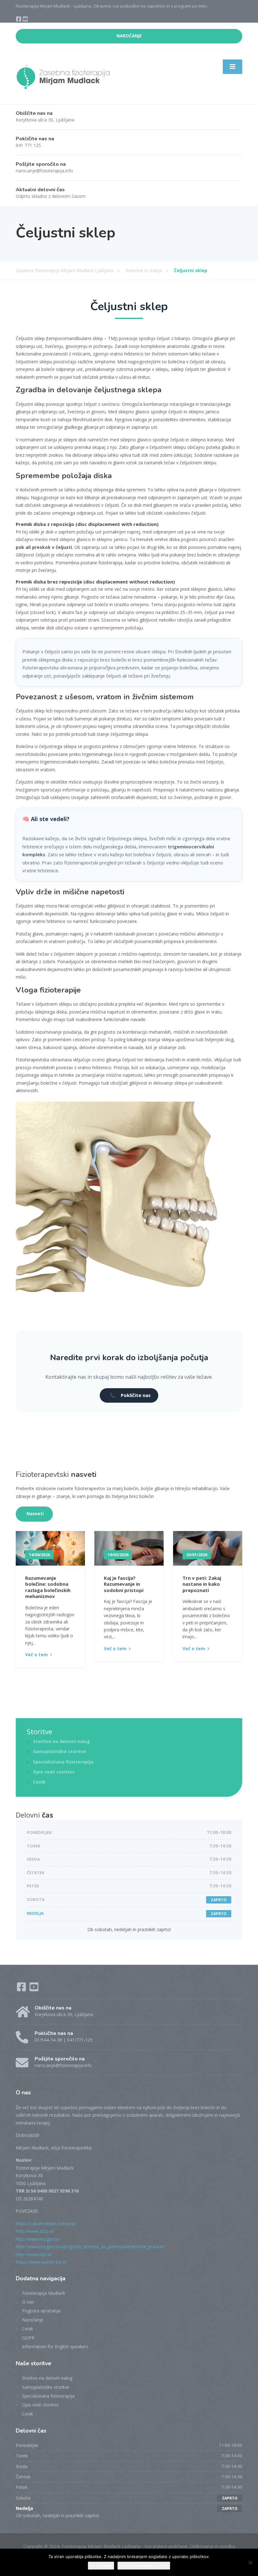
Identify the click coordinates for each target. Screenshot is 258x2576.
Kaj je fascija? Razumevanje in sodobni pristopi (124, 1584)
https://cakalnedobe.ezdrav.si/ (46, 2224)
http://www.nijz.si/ (34, 2254)
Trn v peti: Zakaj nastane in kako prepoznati (202, 1584)
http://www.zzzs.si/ (35, 2231)
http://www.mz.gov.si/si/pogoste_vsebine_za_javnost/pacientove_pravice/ (90, 2246)
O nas (28, 2302)
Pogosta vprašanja (41, 2311)
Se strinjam (101, 2566)
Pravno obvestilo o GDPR (144, 2566)
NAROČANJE (129, 36)
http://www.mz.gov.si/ (38, 2239)
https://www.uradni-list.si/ (41, 2262)
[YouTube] (25, 20)
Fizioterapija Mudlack (44, 2293)
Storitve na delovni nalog (62, 1741)
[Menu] (233, 67)
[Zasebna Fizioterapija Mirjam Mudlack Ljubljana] (63, 77)
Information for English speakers (55, 2347)
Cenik (39, 1782)
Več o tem (36, 1654)
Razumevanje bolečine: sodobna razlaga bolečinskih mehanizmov (48, 1587)
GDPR (28, 2338)
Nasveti (35, 1514)
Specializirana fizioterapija (63, 1762)
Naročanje (33, 2320)
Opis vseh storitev (54, 1772)
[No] (250, 2562)
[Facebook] (19, 20)
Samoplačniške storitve (60, 1751)
